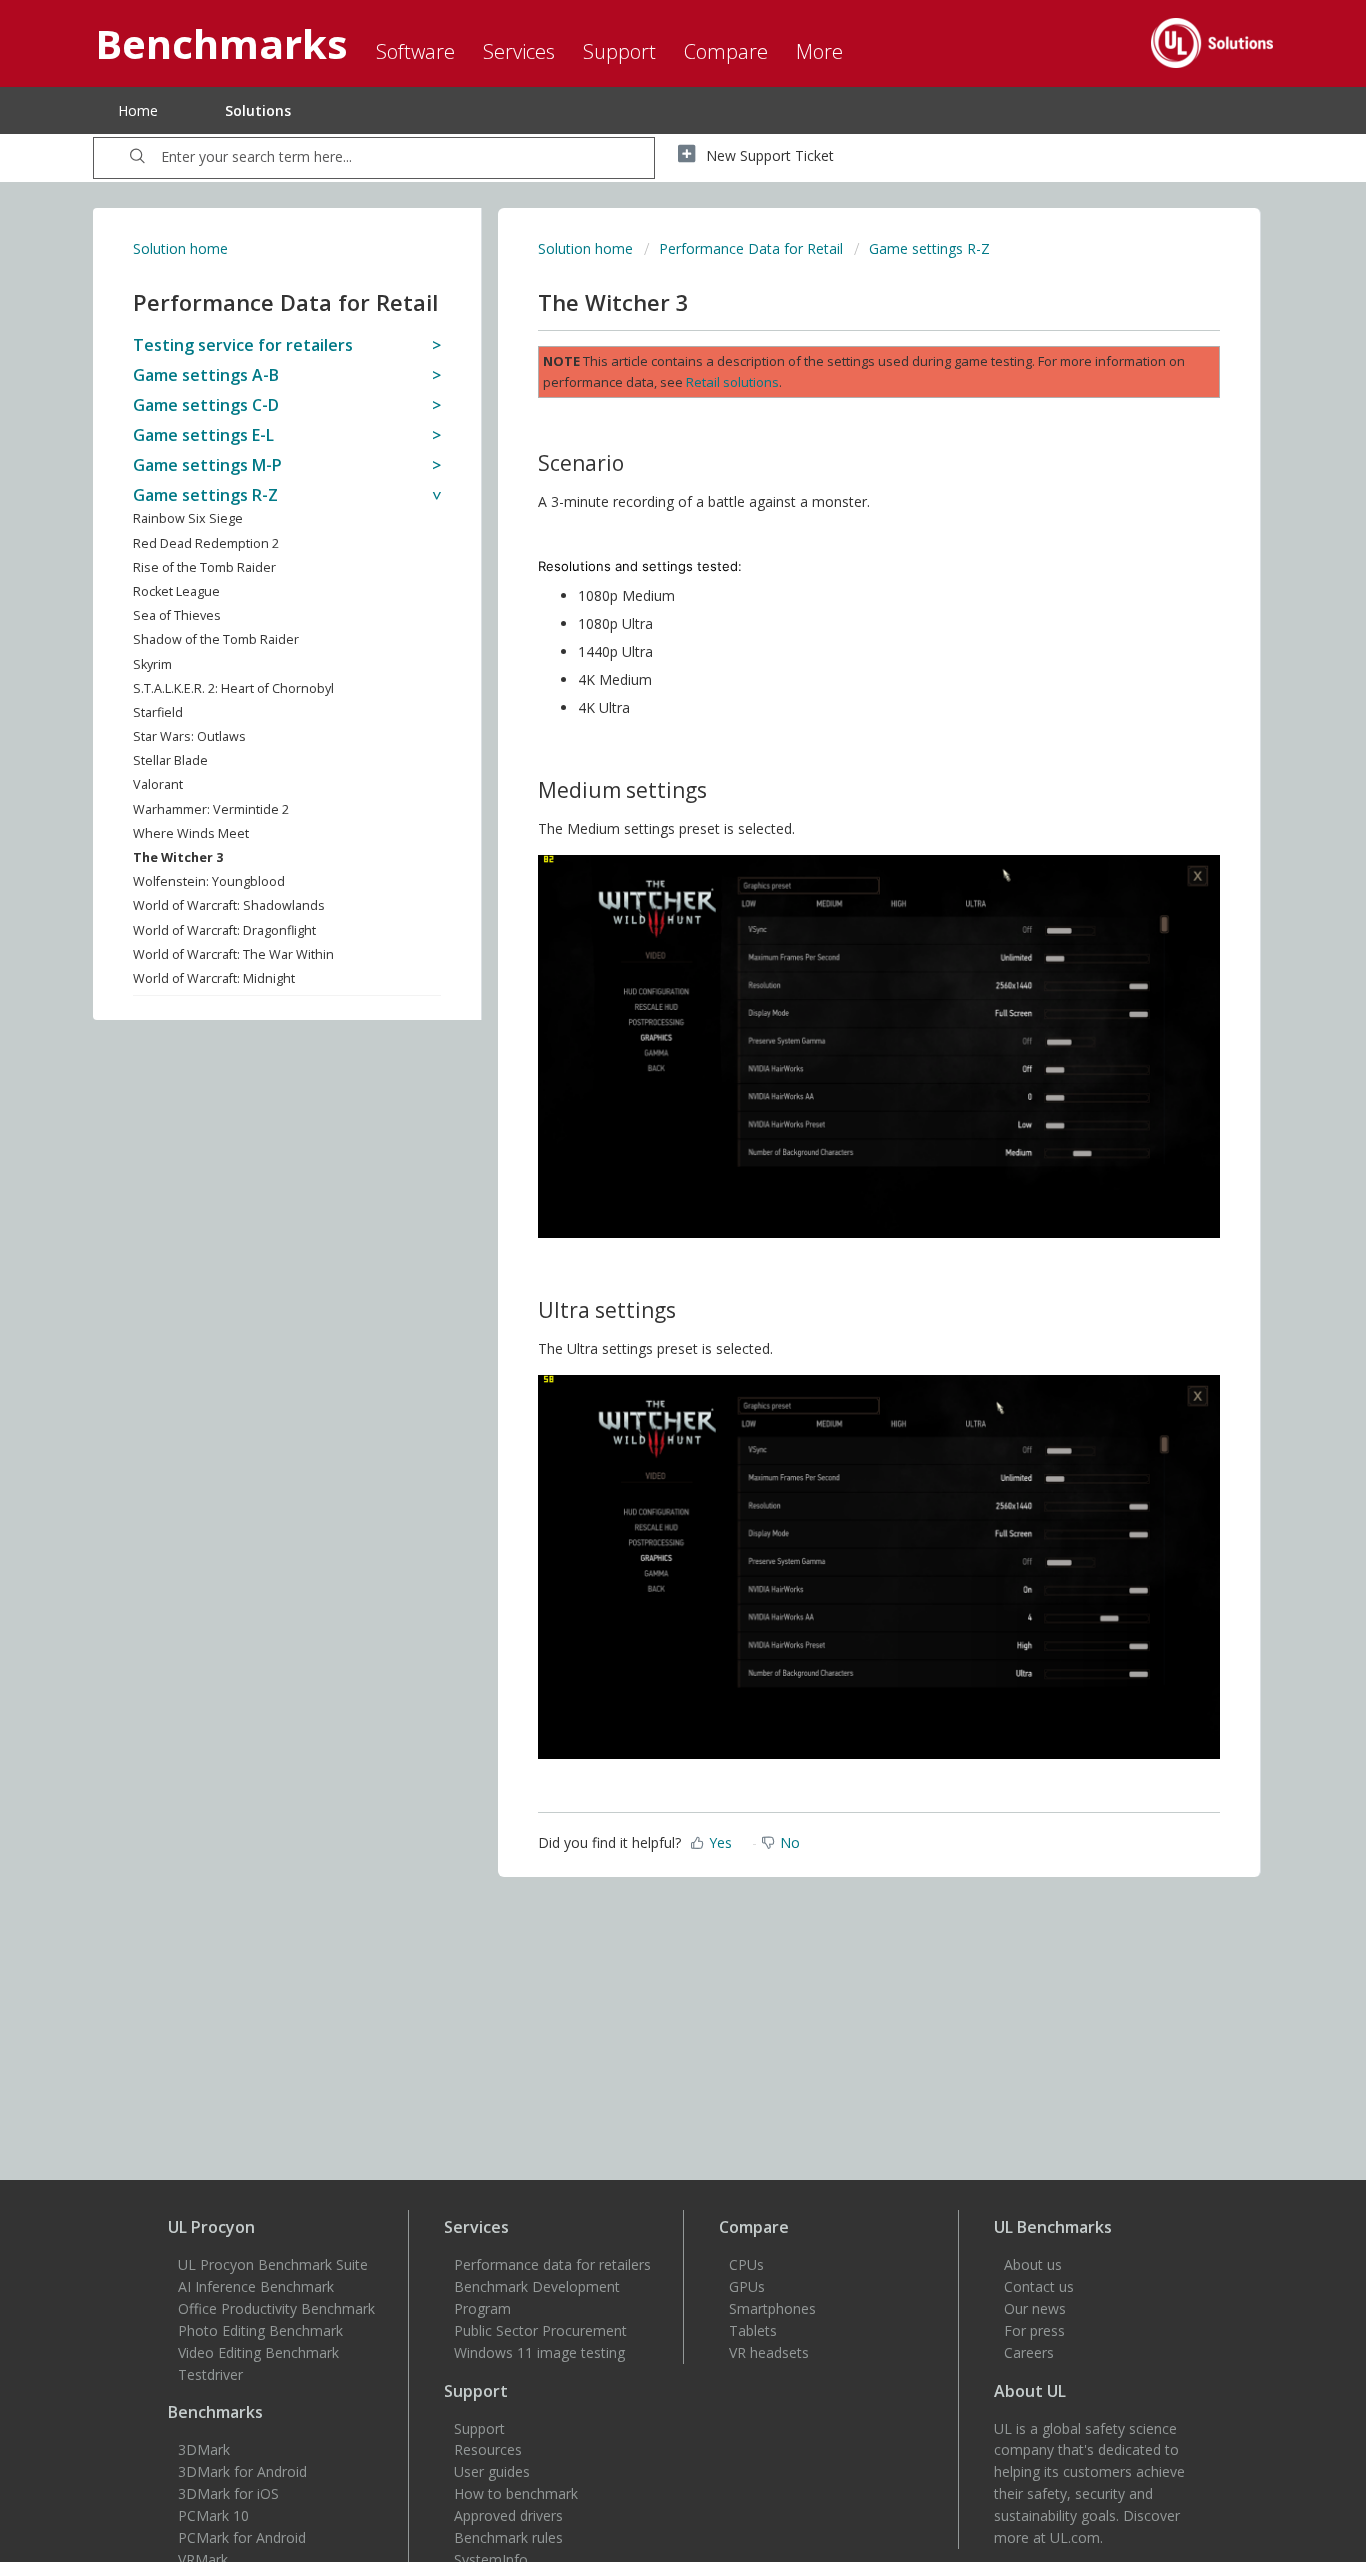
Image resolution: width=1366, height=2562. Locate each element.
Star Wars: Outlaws (189, 736)
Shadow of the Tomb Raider (216, 639)
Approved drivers (508, 2515)
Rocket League (176, 591)
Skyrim (152, 664)
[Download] (646, 1047)
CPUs (746, 2264)
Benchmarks (215, 2412)
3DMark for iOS (228, 2493)
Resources (488, 2449)
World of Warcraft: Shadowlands (229, 905)
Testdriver (210, 2374)
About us (1033, 2264)
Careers (1029, 2352)
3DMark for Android (242, 2471)
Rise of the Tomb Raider (204, 567)
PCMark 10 (213, 2515)
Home (138, 110)
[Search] (137, 158)
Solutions (258, 110)
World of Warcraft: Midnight (214, 978)
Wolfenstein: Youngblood (209, 881)
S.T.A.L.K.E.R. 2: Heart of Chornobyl (233, 688)
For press (1034, 2330)
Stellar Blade (170, 760)
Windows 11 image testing (539, 2352)
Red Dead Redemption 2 (206, 543)
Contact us (1039, 2286)
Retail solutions (732, 382)
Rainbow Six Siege (188, 518)
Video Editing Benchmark (258, 2352)
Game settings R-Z (929, 248)
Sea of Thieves (177, 615)
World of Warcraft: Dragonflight (224, 930)
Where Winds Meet (191, 833)
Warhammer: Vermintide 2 (211, 809)
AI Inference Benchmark (256, 2286)
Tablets (753, 2330)
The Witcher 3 (178, 857)
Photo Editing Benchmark (260, 2330)
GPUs (747, 2286)
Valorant (158, 784)
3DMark (204, 2449)
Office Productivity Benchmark (276, 2308)
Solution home (180, 248)
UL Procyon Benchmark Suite (273, 2264)
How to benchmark (516, 2493)
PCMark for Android (242, 2537)
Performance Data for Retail (751, 248)
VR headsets (769, 2352)
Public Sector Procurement (540, 2330)
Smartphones (772, 2308)
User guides (492, 2471)
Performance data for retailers (552, 2264)
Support (479, 2428)
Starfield (158, 712)
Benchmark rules (508, 2537)
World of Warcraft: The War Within (233, 954)
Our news (1035, 2308)
